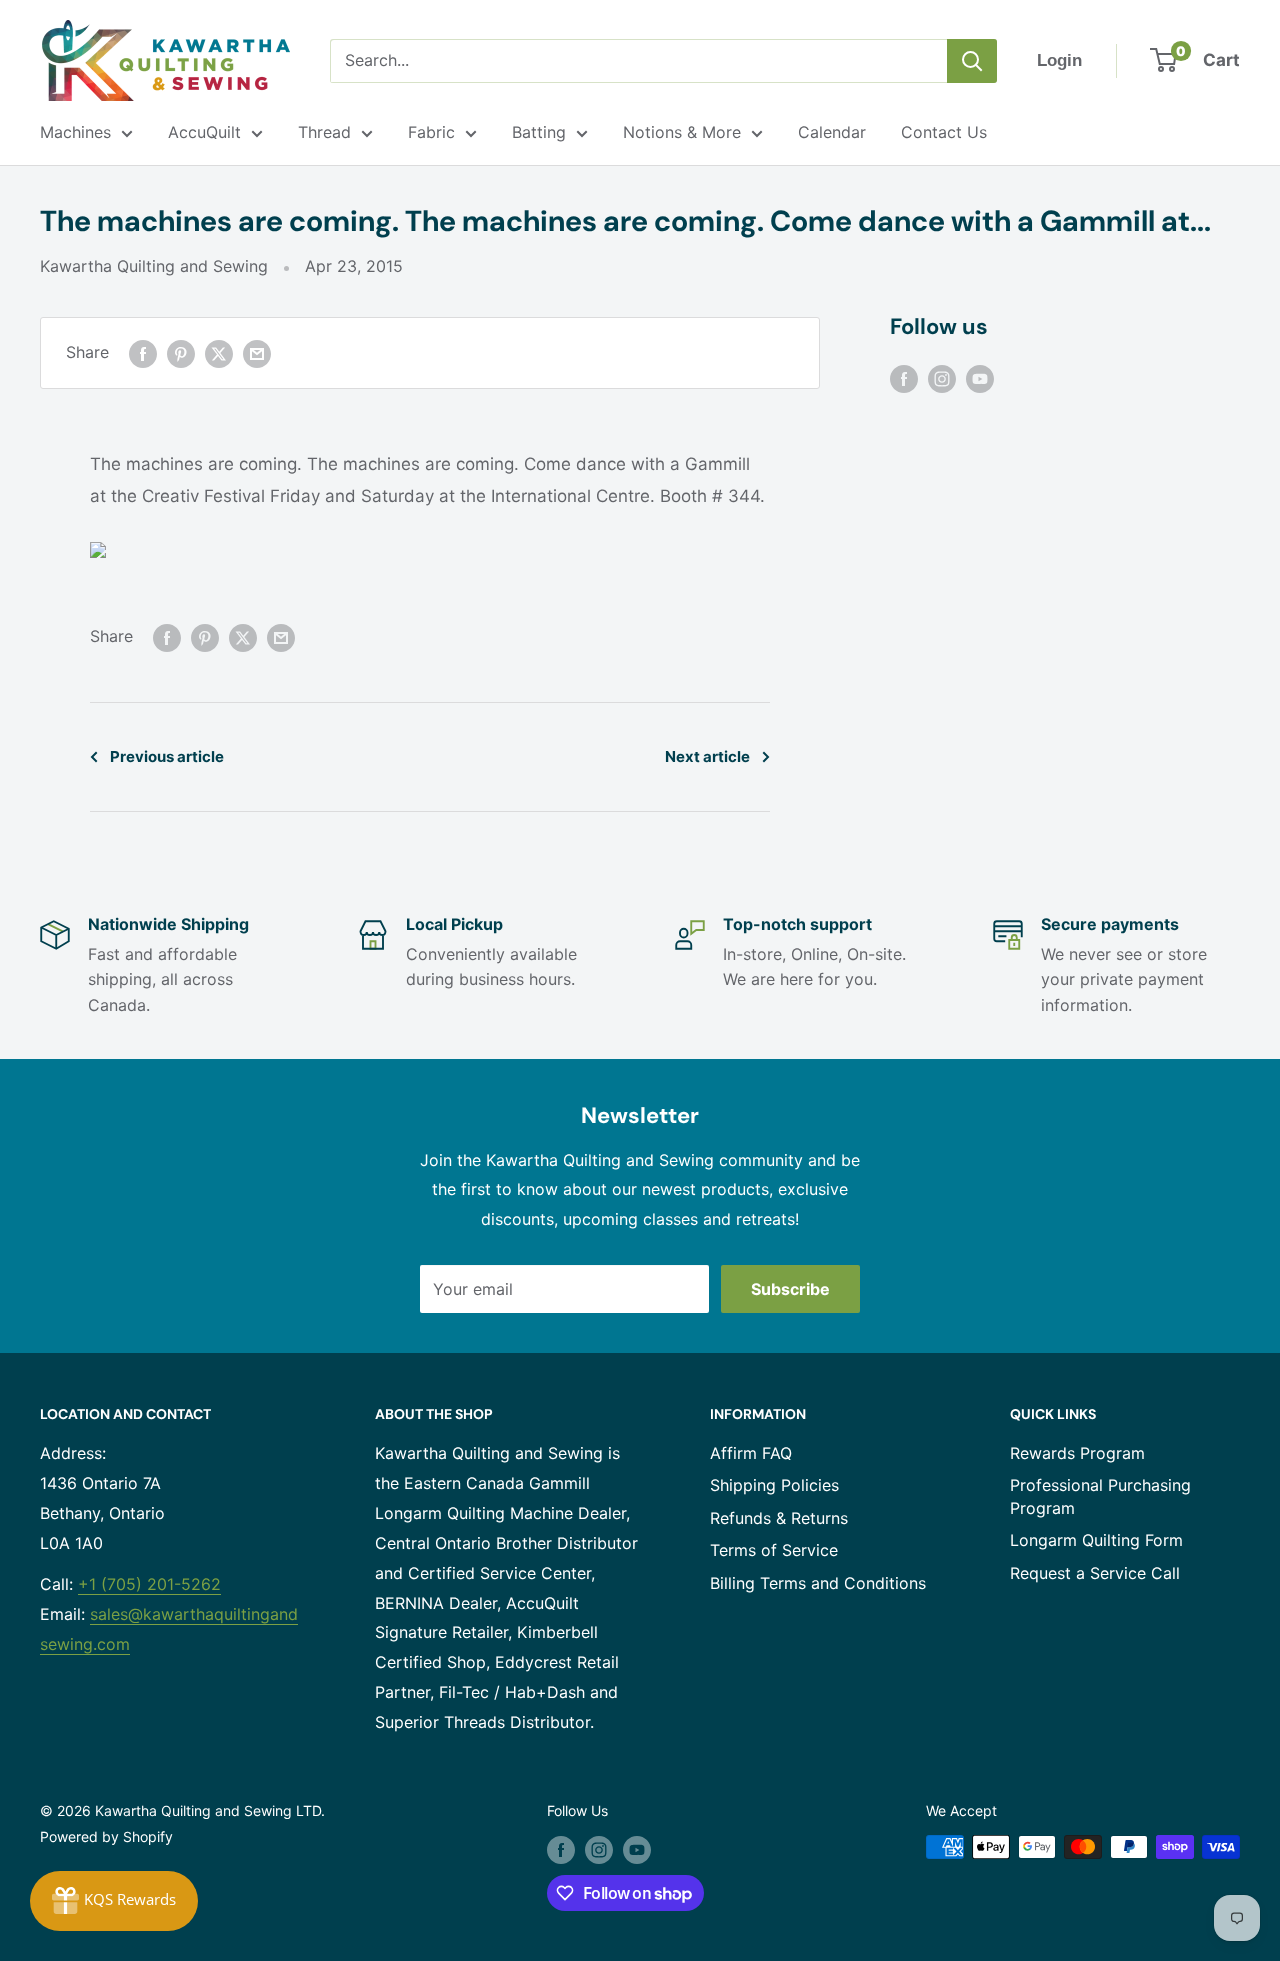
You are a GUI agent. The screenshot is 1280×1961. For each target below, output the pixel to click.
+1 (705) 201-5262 (149, 1584)
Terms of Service (774, 1550)
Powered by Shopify (106, 1836)
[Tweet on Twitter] (219, 353)
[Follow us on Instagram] (942, 378)
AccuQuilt (204, 132)
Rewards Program (1077, 1453)
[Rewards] (114, 1901)
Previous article (167, 756)
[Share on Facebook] (143, 353)
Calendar (832, 132)
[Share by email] (257, 353)
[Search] (972, 61)
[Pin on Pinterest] (181, 353)
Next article (707, 756)
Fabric (431, 132)
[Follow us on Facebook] (904, 378)
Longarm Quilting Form (1096, 1540)
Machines (75, 132)
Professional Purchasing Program (1100, 1496)
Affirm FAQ (751, 1453)
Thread (324, 132)
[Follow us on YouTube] (980, 378)
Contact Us (944, 132)
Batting (539, 132)
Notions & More (682, 132)
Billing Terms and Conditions (818, 1583)
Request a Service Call (1095, 1573)
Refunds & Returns (779, 1518)
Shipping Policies (774, 1485)
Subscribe (790, 1289)
